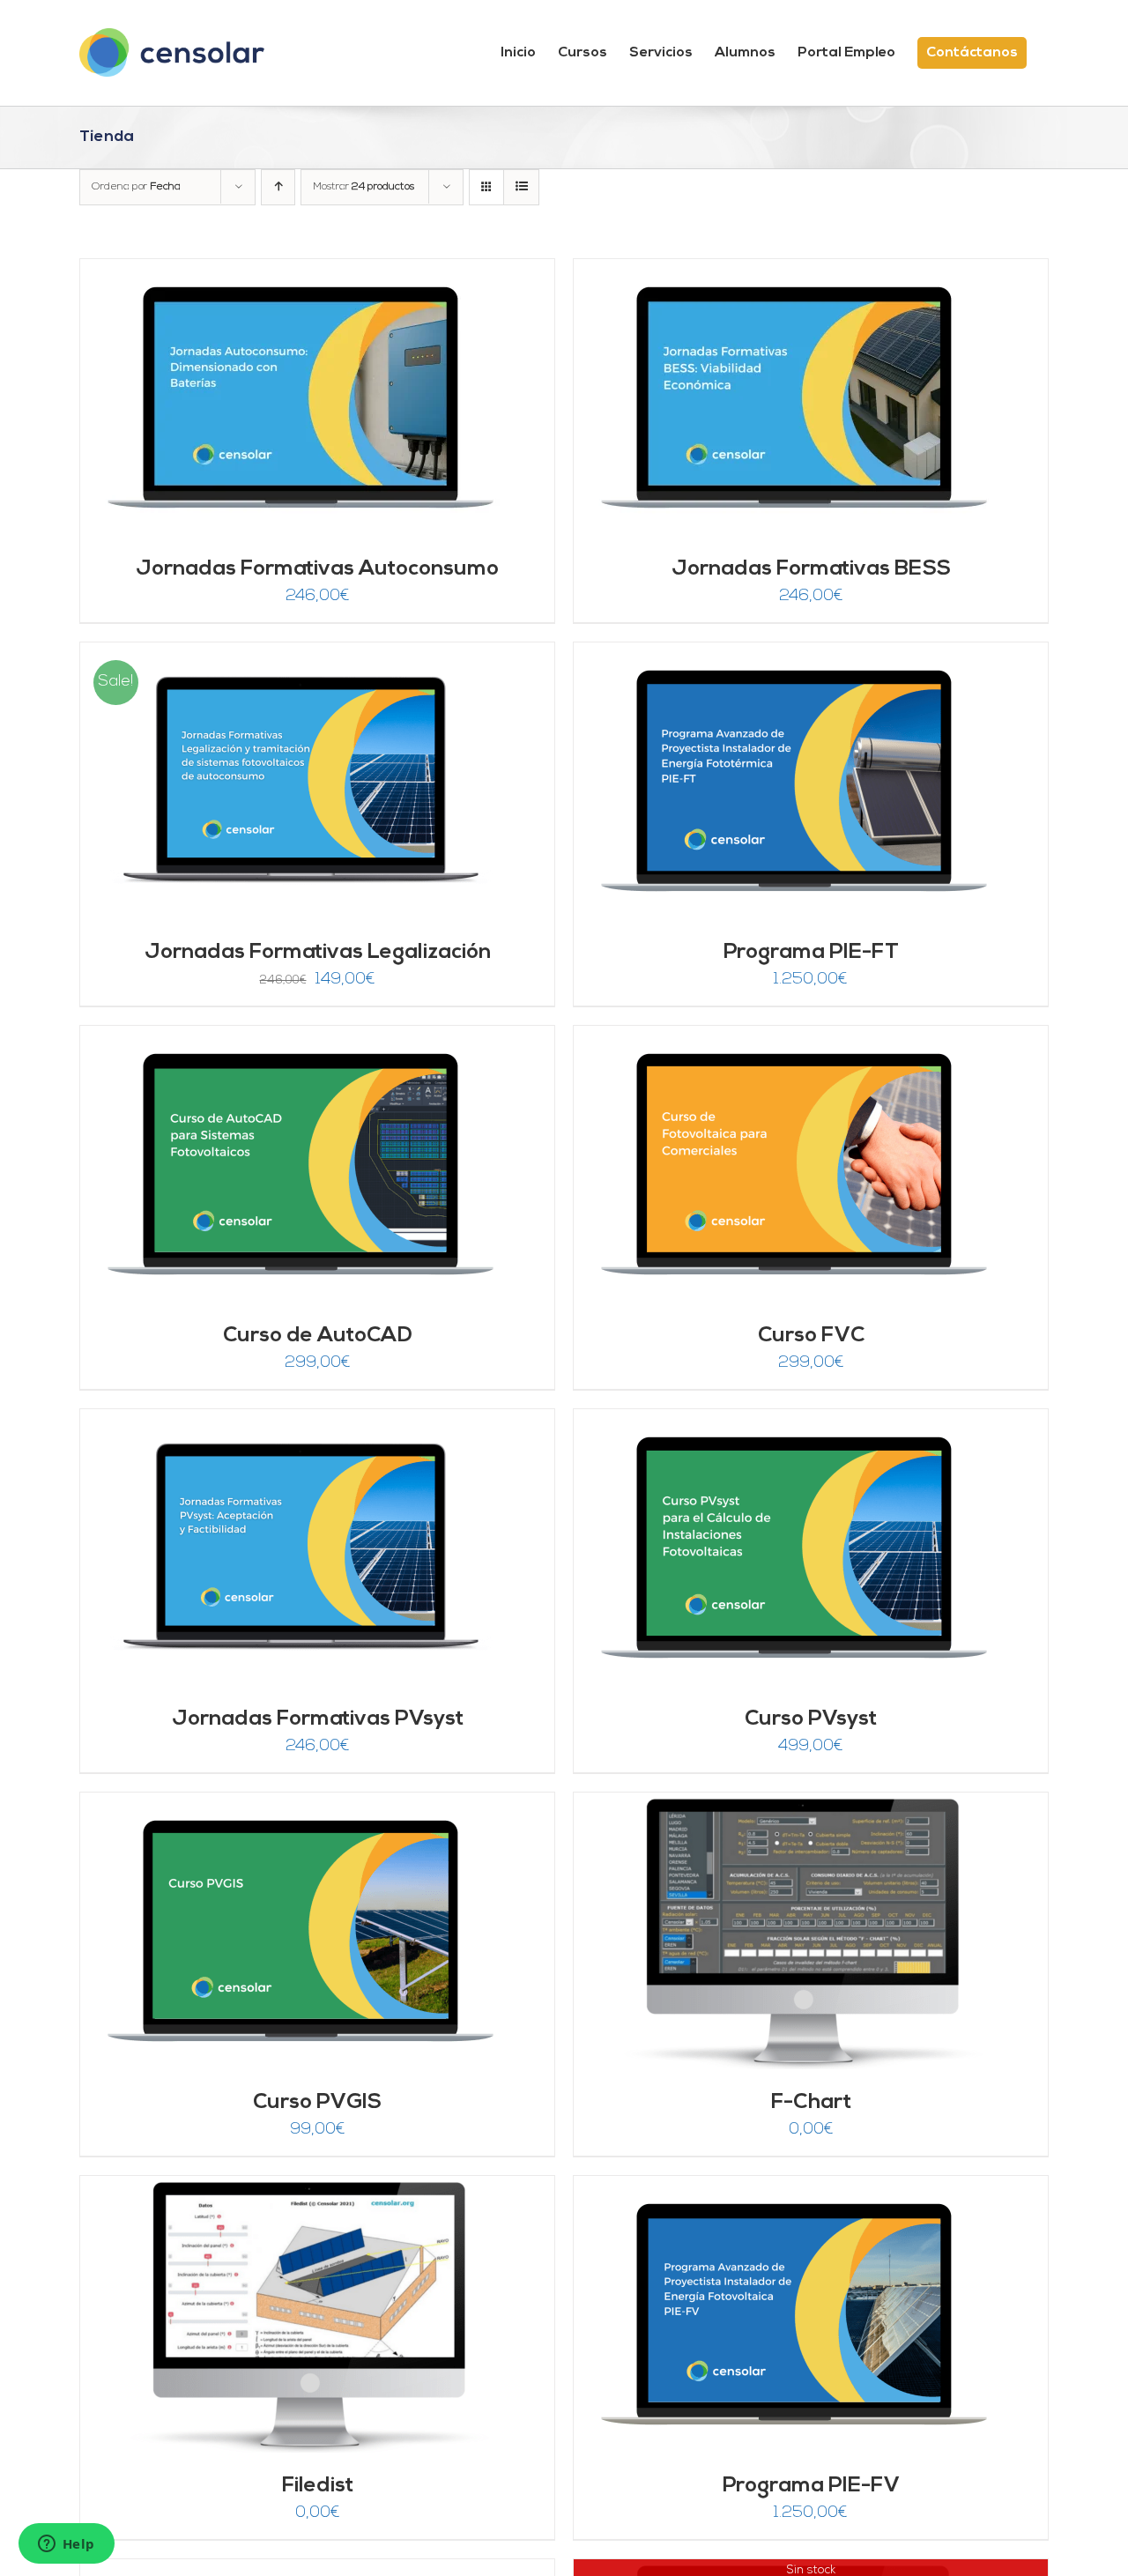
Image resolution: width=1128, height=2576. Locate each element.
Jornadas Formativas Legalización (318, 953)
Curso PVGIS (317, 2103)
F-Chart (811, 2103)
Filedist (318, 2486)
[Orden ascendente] (278, 187)
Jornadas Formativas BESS (811, 569)
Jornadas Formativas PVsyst (318, 1719)
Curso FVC (811, 1336)
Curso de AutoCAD (318, 1336)
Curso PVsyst (811, 1719)
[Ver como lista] (521, 187)
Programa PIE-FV (811, 2486)
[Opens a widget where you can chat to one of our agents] (66, 2545)
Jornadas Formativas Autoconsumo (317, 569)
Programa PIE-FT (811, 953)
